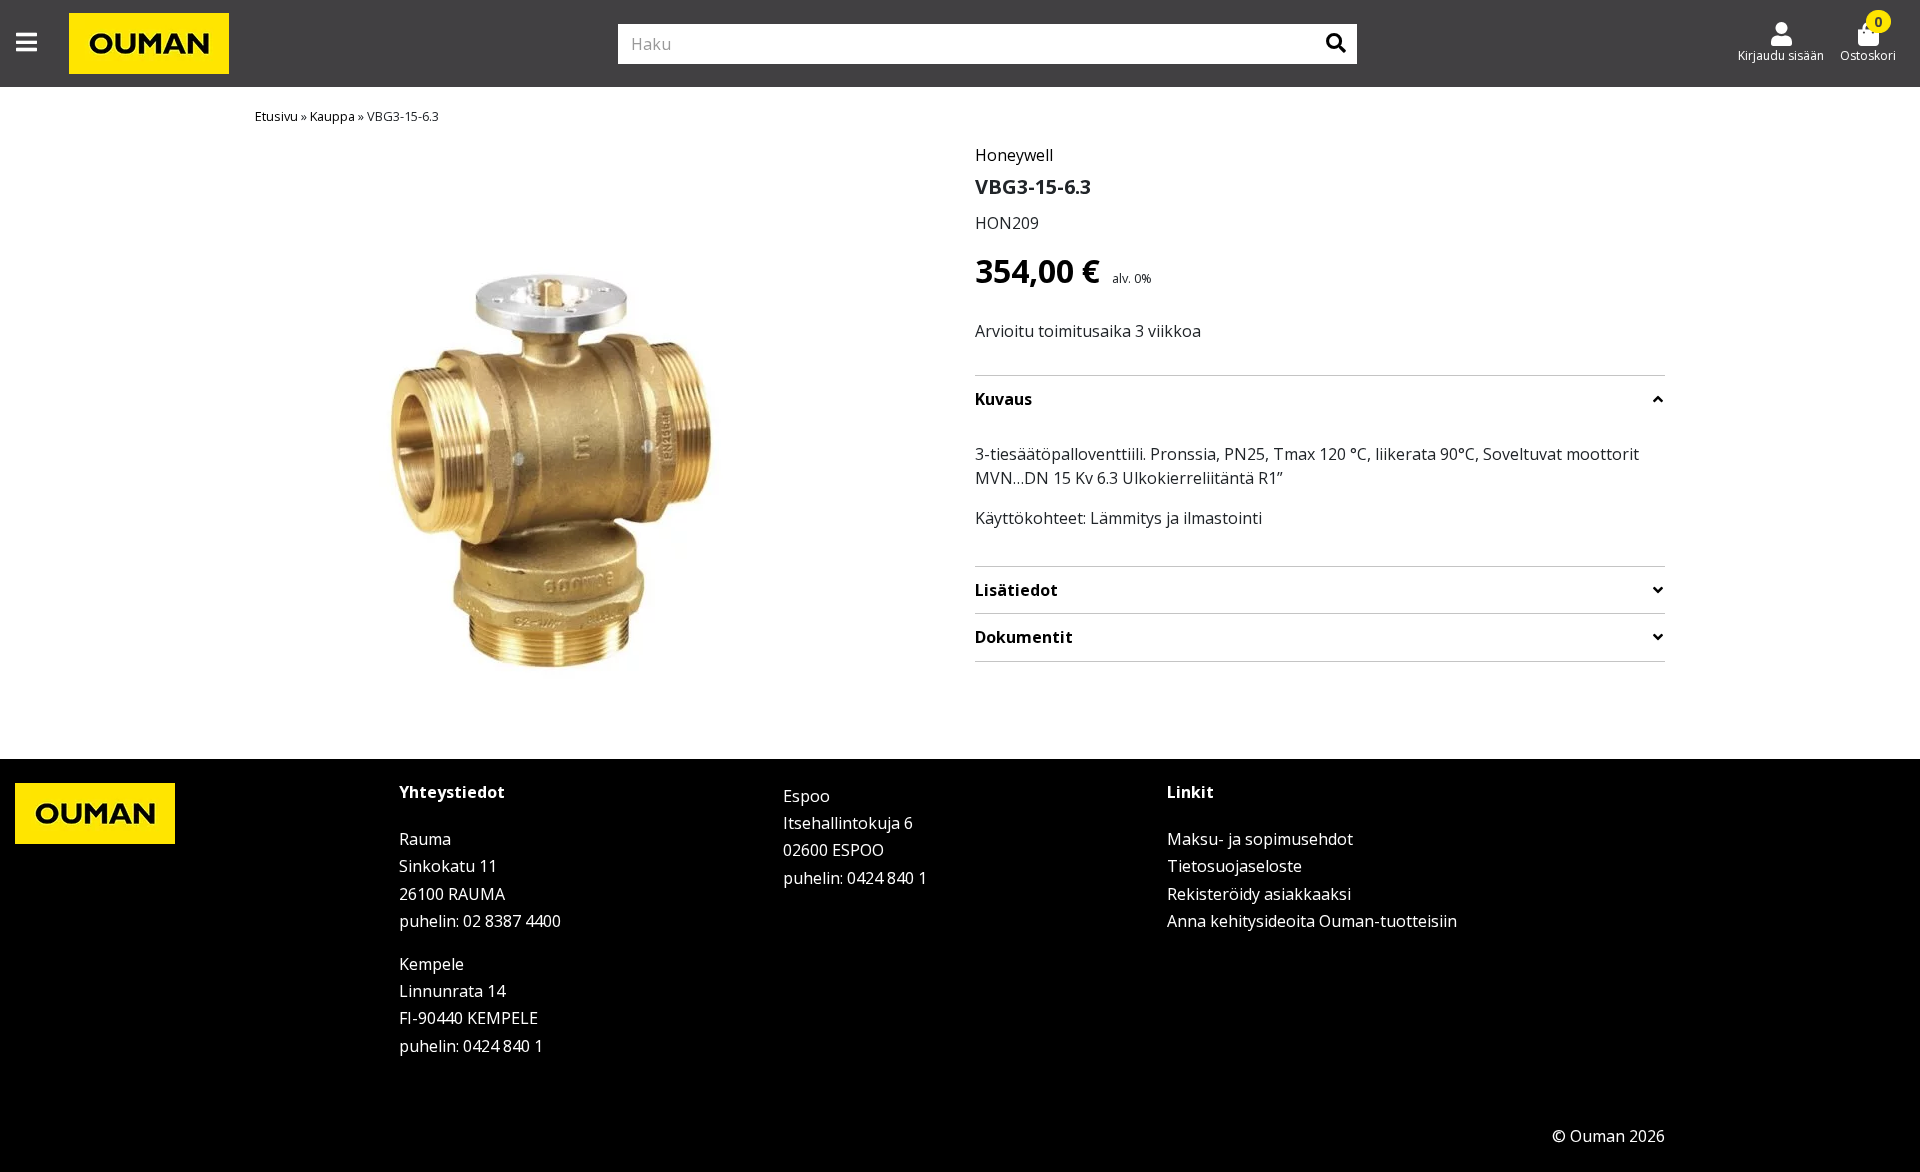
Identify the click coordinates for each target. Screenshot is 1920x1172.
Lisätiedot (1016, 590)
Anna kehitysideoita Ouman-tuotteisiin (1312, 921)
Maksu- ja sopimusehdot (1260, 839)
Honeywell (1014, 155)
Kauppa (332, 116)
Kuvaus (1003, 399)
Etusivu (276, 116)
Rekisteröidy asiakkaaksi (1259, 894)
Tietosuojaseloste (1234, 866)
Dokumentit (1024, 637)
